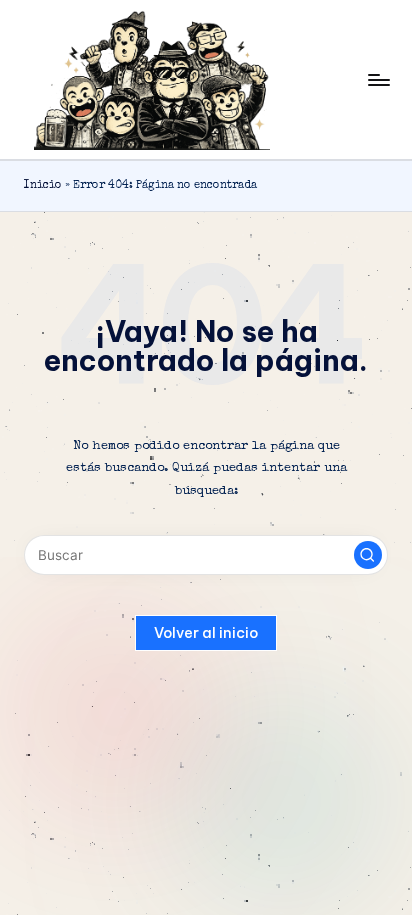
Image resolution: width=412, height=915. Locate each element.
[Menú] (378, 79)
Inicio (43, 185)
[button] (368, 555)
